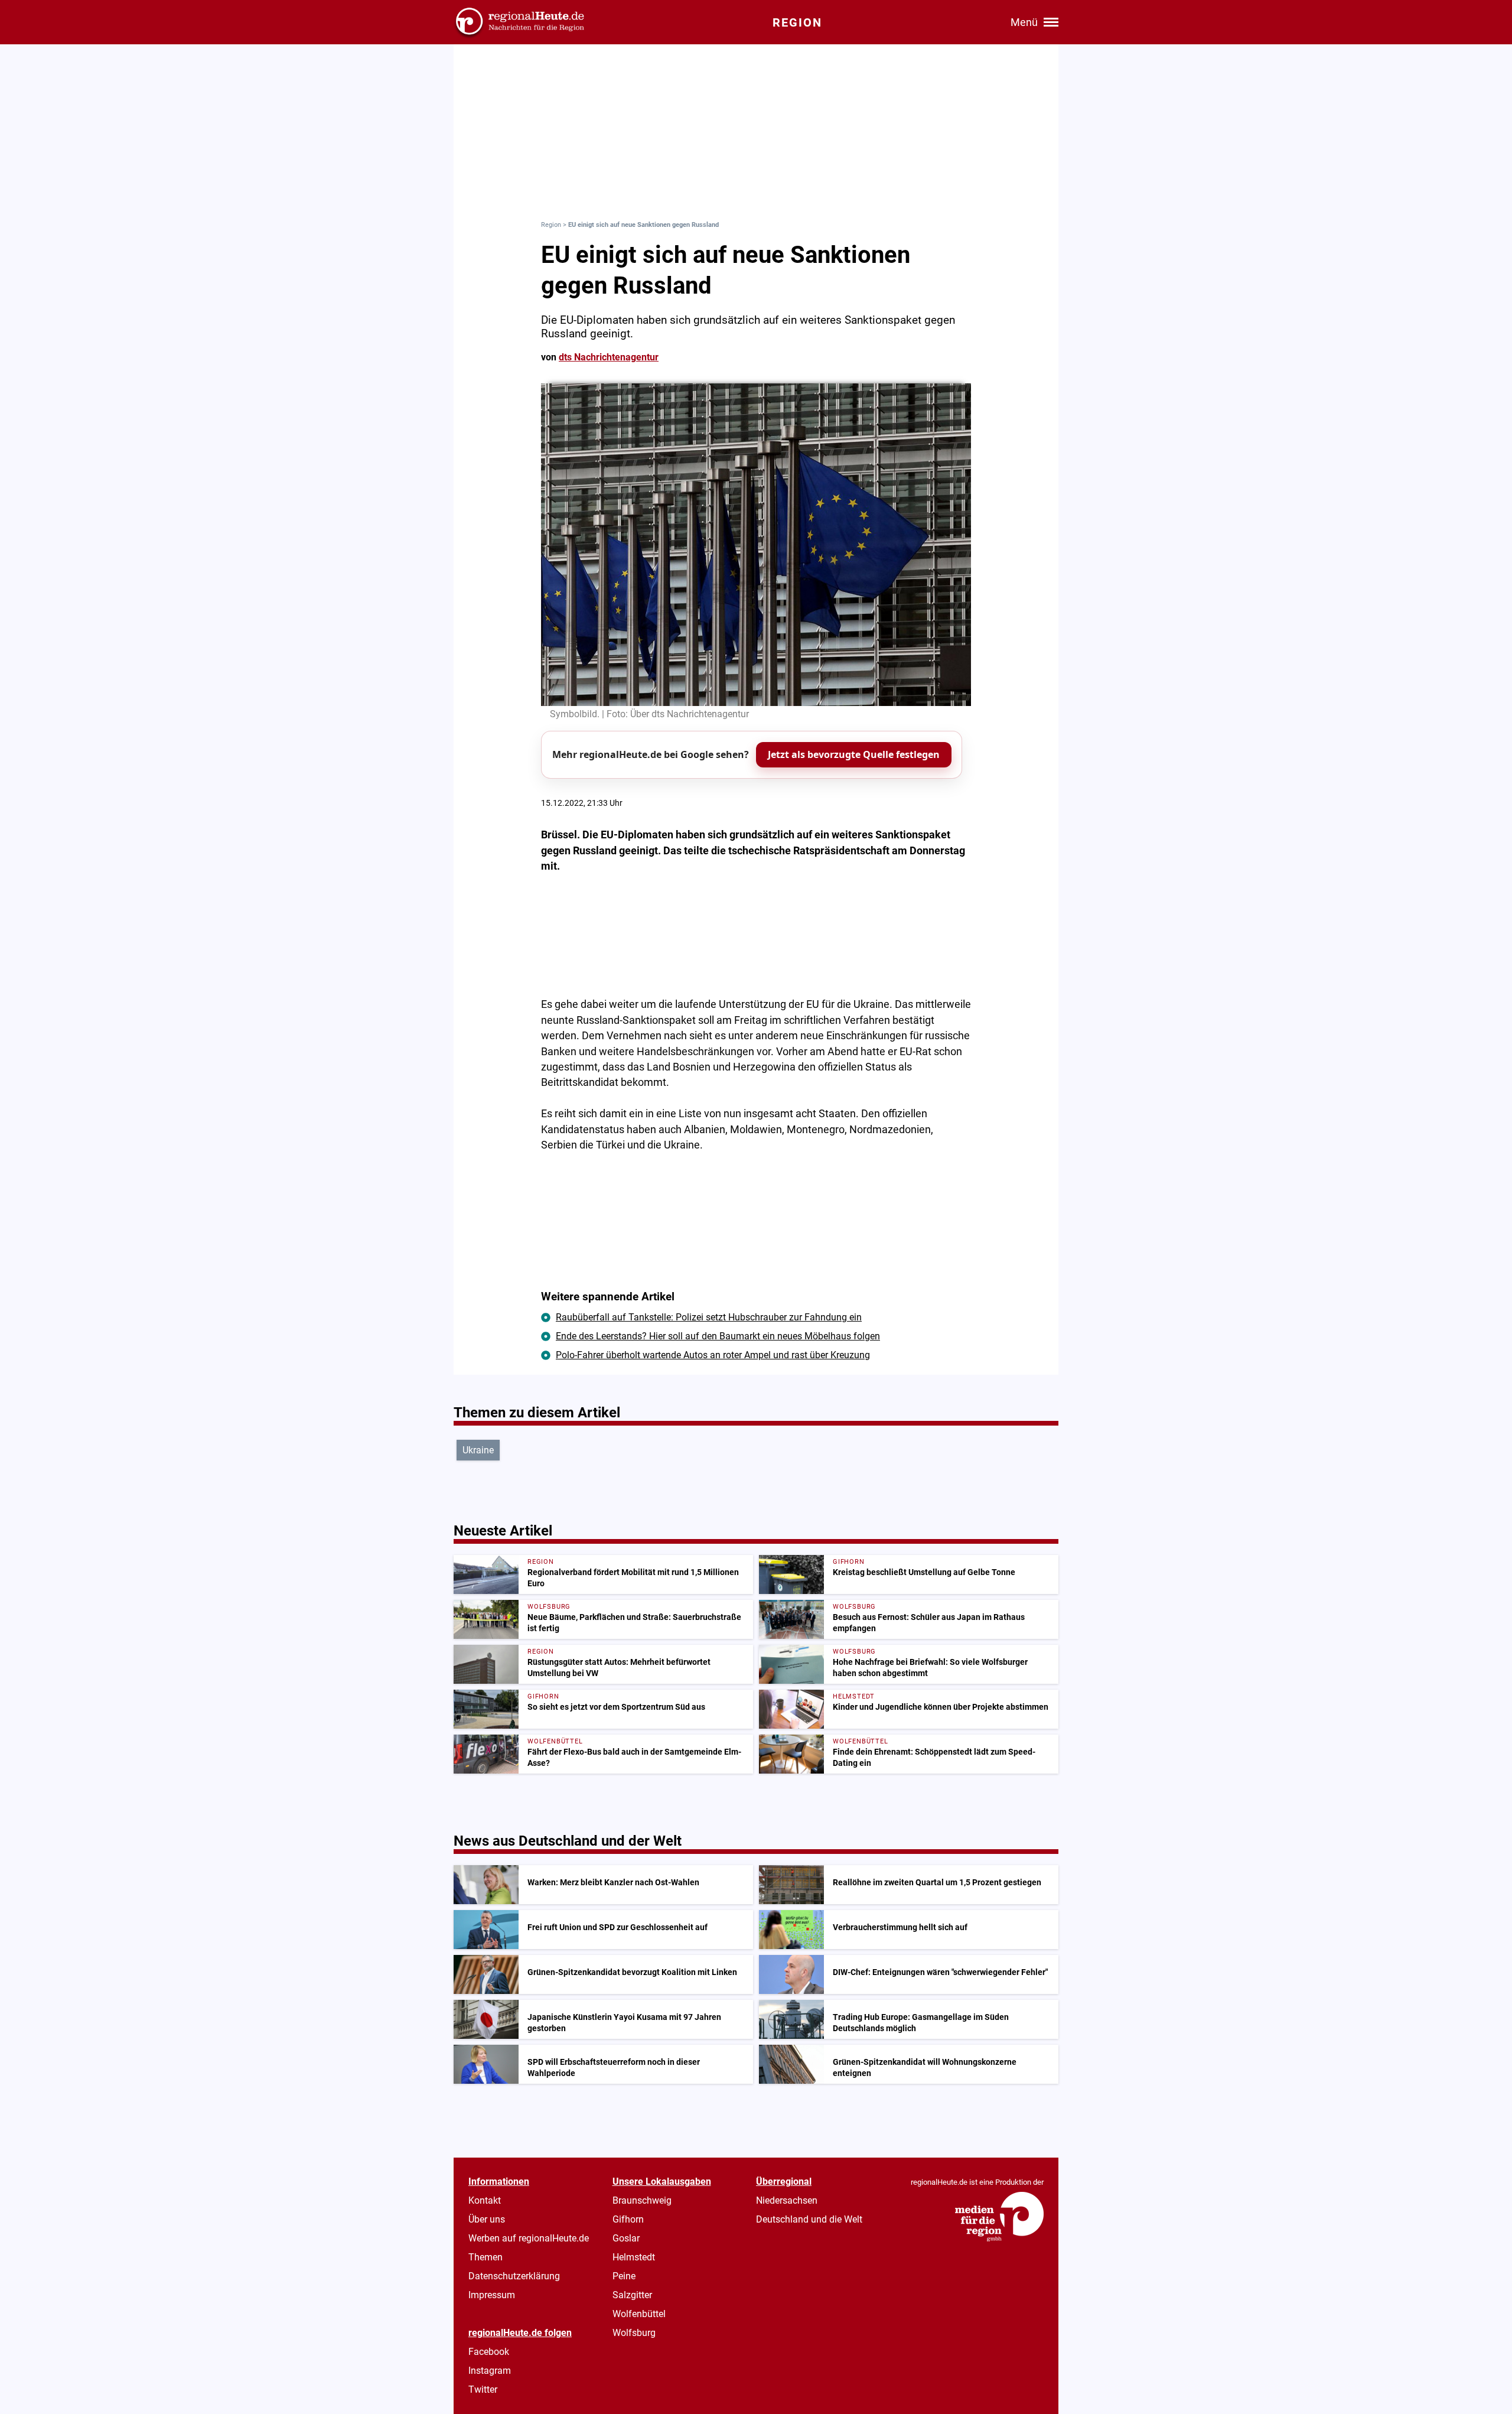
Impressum (492, 2295)
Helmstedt (634, 2257)
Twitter (483, 2389)
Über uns (487, 2219)
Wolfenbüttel (639, 2314)
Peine (624, 2276)
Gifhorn (628, 2219)
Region (551, 225)
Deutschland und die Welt (809, 2219)
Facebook (489, 2352)
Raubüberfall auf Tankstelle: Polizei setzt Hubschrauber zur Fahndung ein (709, 1317)
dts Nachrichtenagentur (609, 357)
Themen (485, 2257)
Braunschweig (642, 2200)
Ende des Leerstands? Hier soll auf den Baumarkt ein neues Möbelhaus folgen (718, 1336)
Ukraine (478, 1450)
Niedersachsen (787, 2200)
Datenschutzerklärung (514, 2276)
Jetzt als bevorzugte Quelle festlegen (854, 754)
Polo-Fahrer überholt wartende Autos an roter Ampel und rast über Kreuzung (713, 1355)
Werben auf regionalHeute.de (529, 2238)
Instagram (490, 2371)
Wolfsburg (634, 2333)
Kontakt (485, 2200)
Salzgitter (632, 2295)
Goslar (626, 2238)
